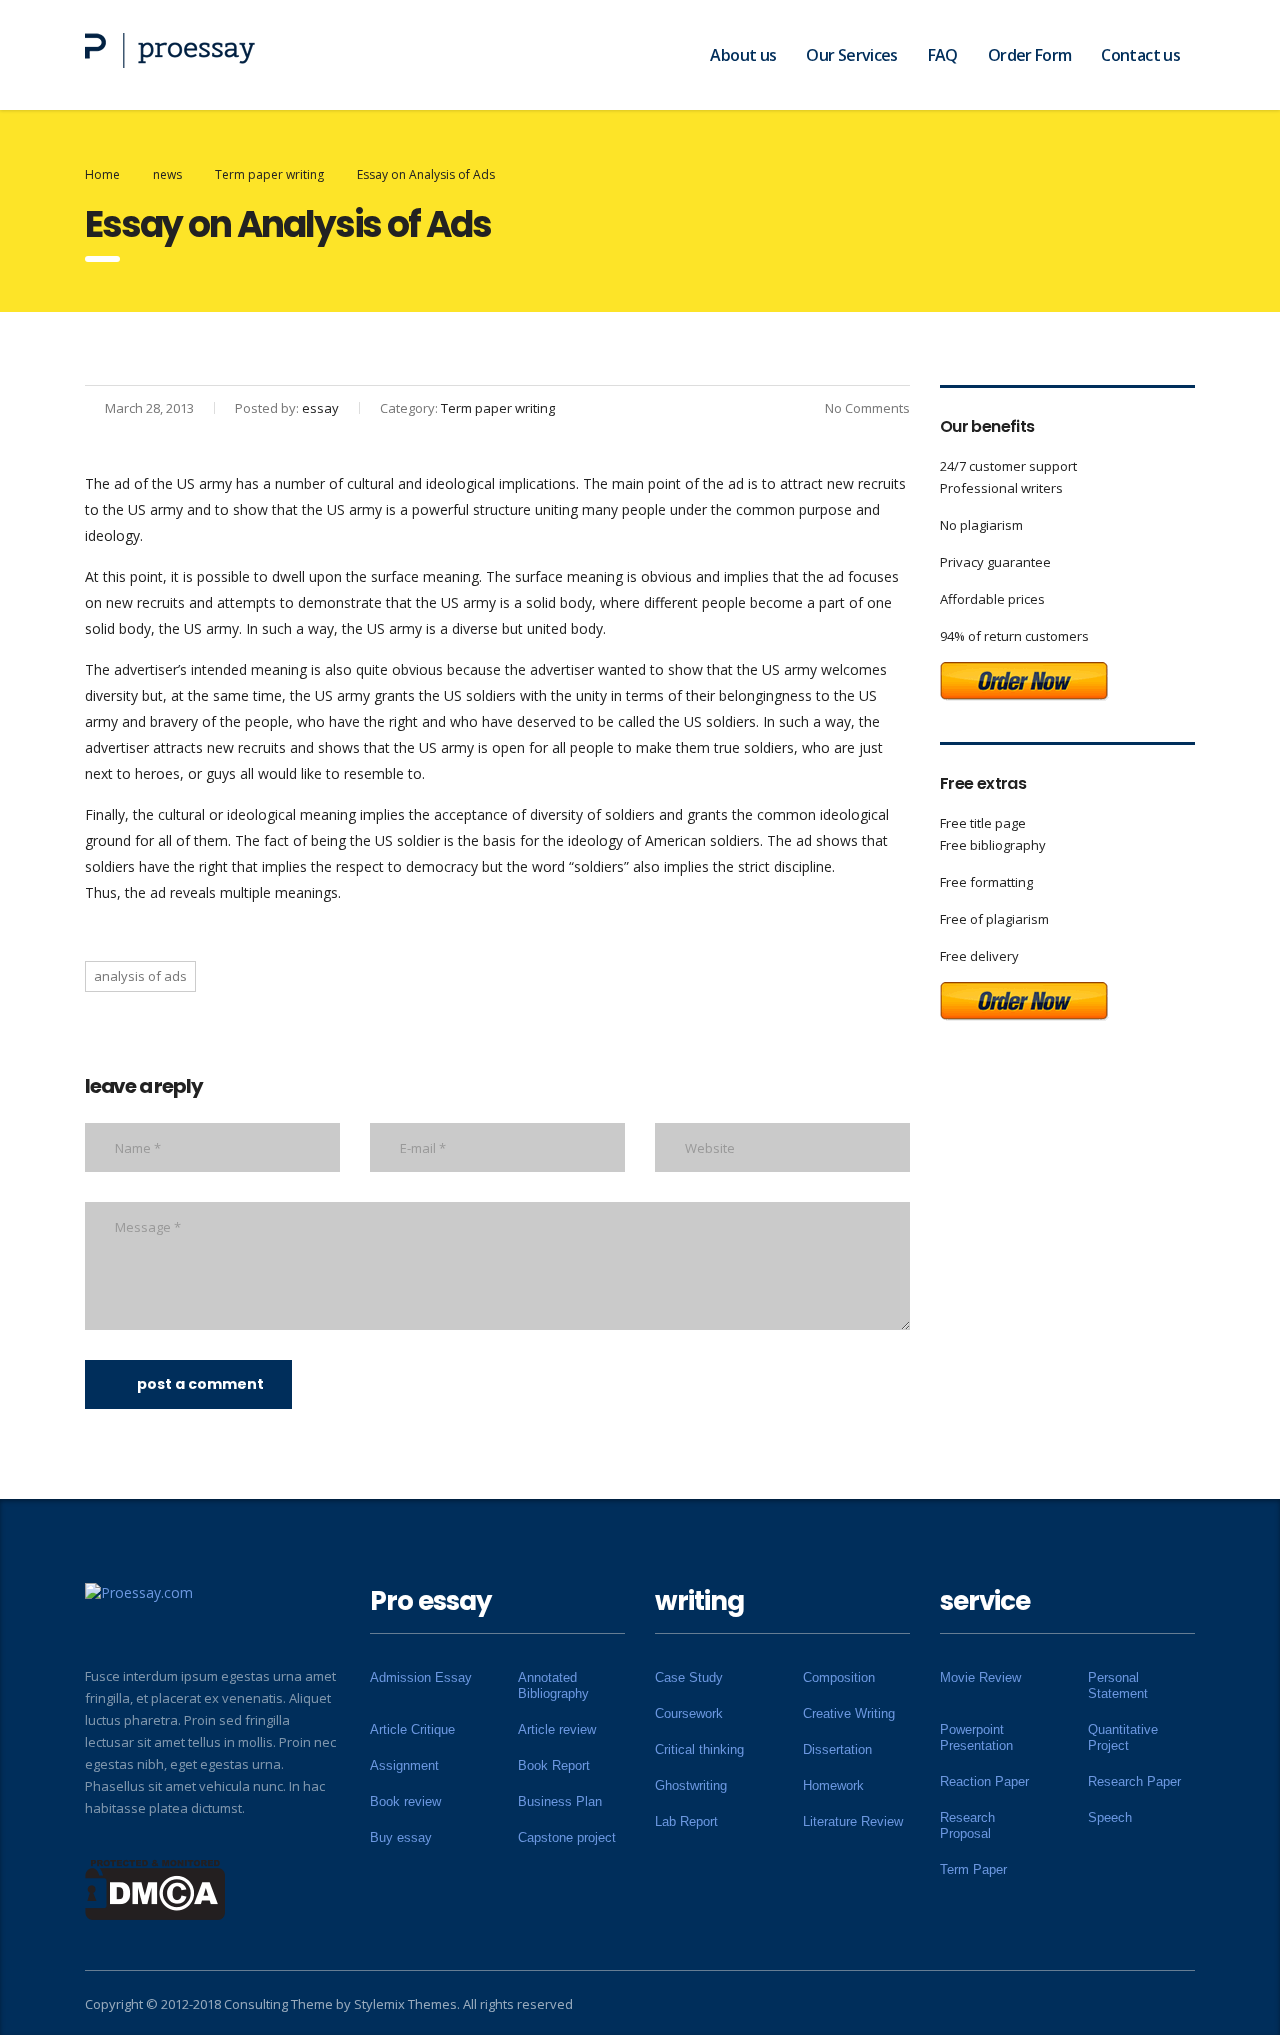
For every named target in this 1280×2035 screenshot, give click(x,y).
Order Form (1030, 55)
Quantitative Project (1123, 1737)
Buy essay (401, 1837)
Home (102, 174)
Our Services (851, 55)
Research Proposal (967, 1825)
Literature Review (853, 1821)
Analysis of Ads (140, 976)
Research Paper (1134, 1781)
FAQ (943, 55)
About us (743, 55)
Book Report (554, 1765)
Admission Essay (421, 1677)
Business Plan (560, 1801)
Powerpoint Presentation (976, 1737)
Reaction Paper (984, 1781)
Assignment (404, 1765)
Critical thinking (699, 1749)
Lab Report (686, 1821)
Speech (1110, 1817)
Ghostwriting (691, 1785)
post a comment (200, 1384)
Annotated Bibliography (553, 1685)
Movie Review (980, 1677)
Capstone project (567, 1837)
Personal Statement (1118, 1685)
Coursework (689, 1713)
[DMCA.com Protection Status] (155, 1888)
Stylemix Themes (405, 2004)
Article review (557, 1729)
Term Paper (973, 1869)
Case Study (689, 1677)
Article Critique (412, 1729)
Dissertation (837, 1749)
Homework (833, 1785)
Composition (839, 1677)
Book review (405, 1801)
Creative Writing (849, 1713)
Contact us (1140, 55)
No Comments (867, 408)
